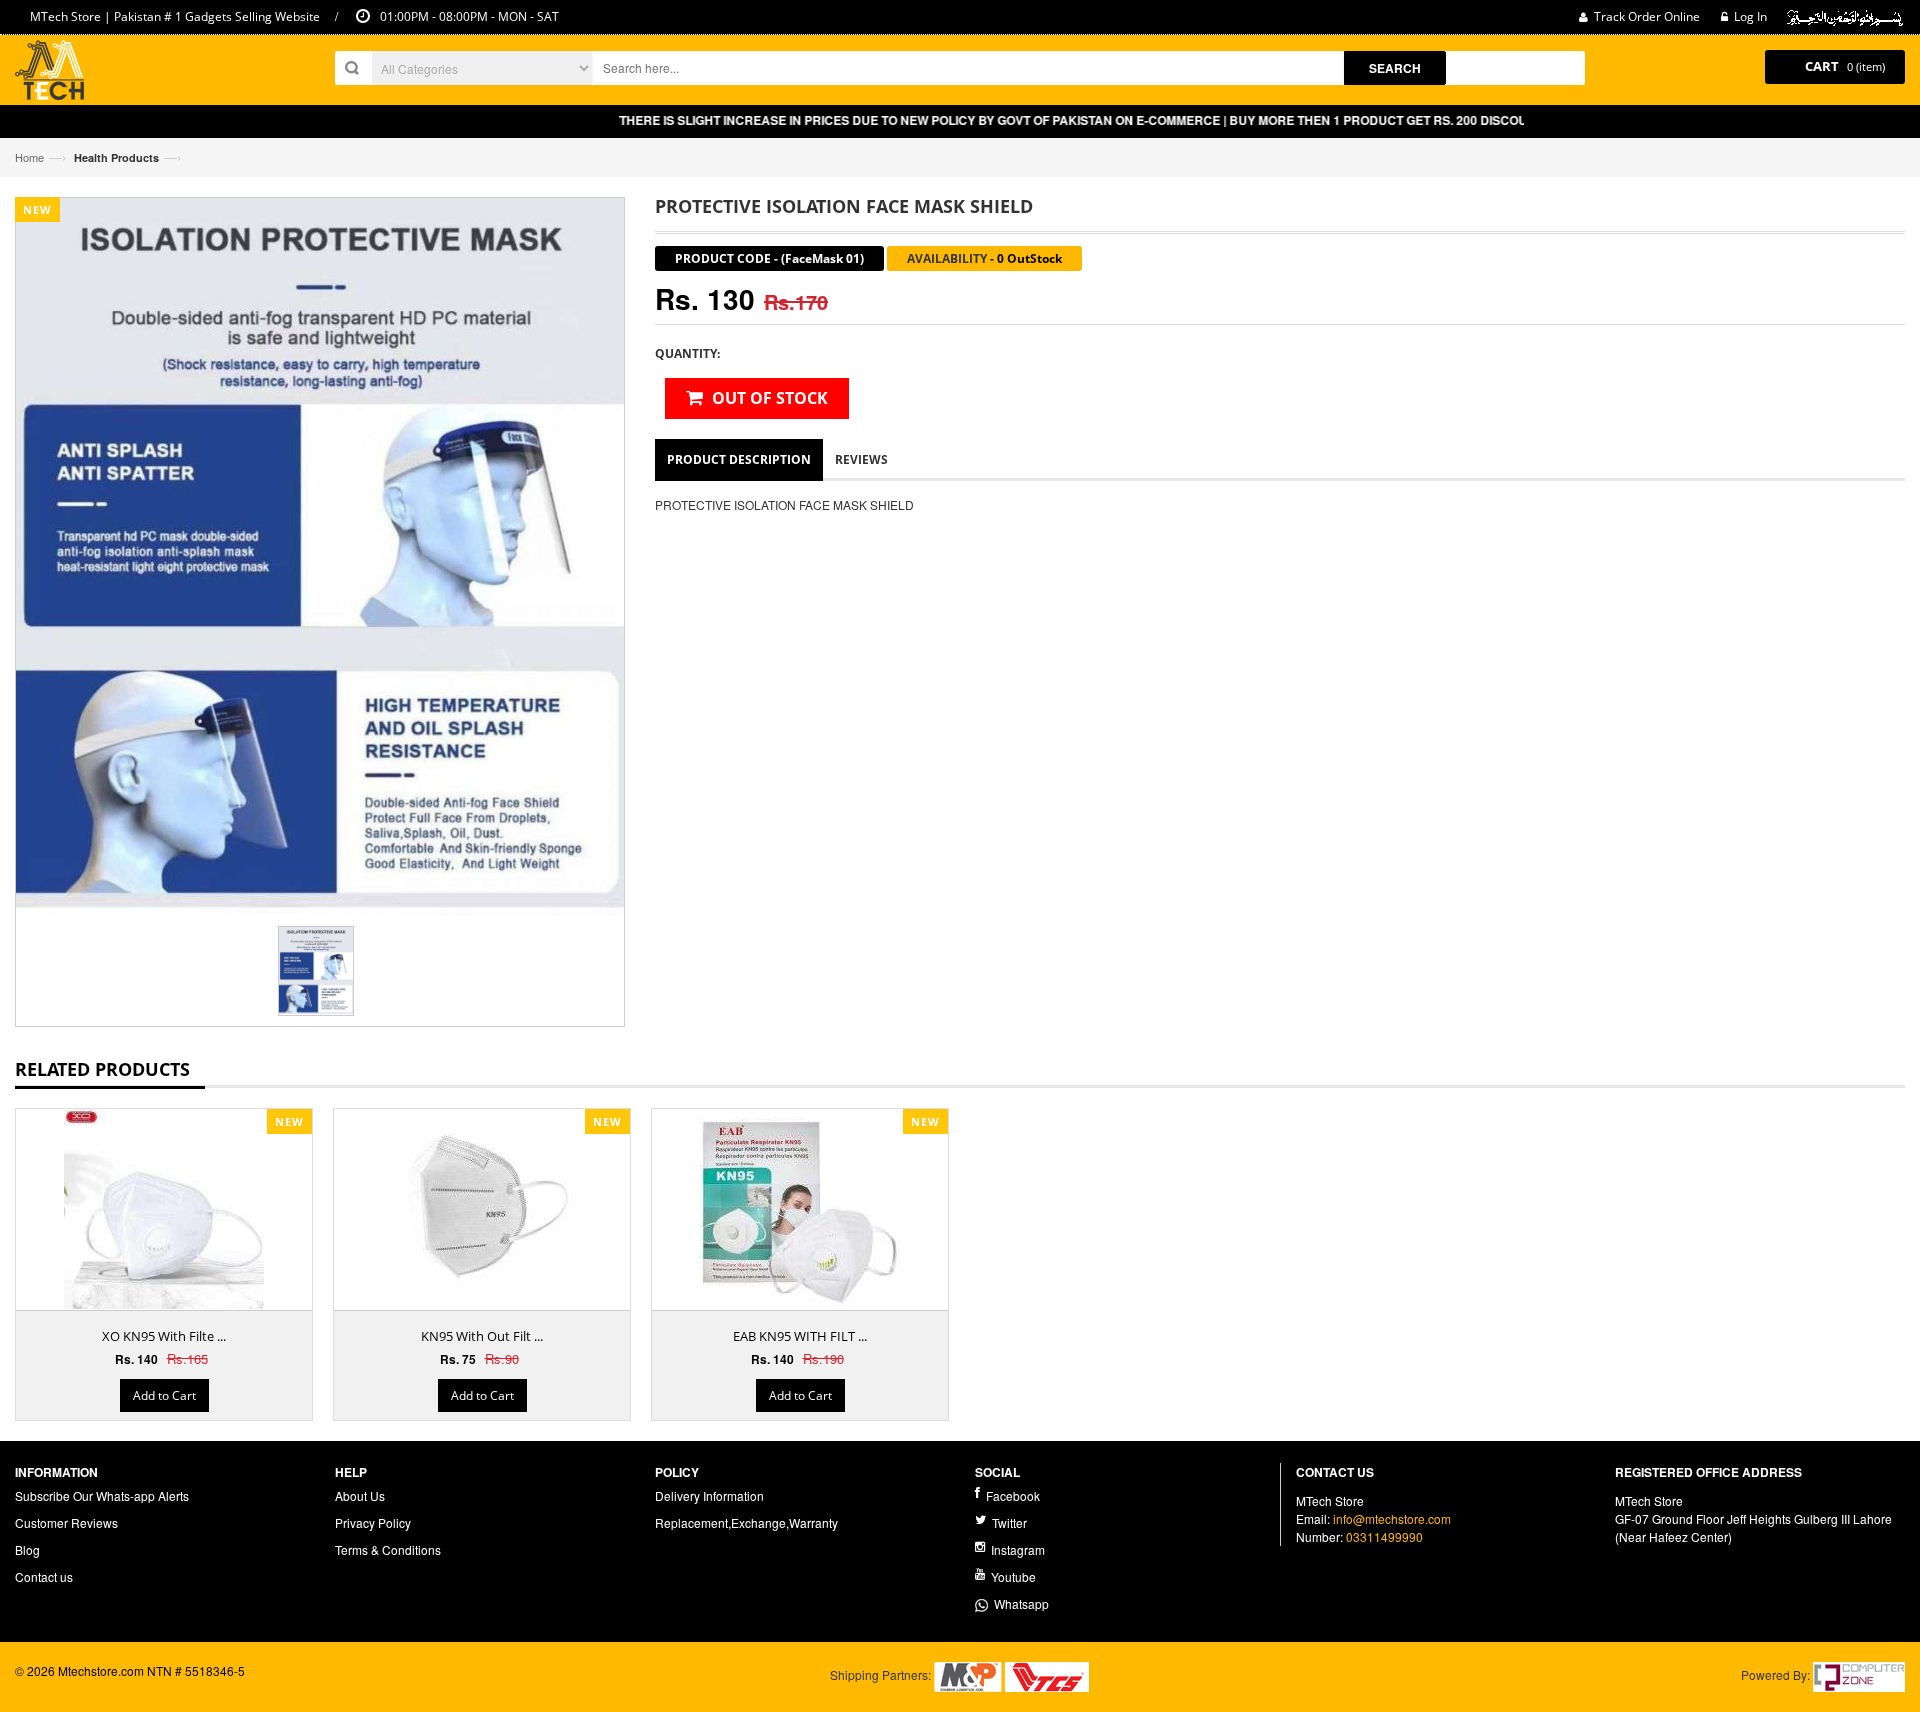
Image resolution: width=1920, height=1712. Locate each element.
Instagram (1016, 1549)
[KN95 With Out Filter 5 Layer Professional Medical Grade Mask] (482, 1209)
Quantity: (687, 353)
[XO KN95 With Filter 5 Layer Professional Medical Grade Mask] (164, 1214)
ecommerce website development (106, 1688)
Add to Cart (164, 1395)
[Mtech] (49, 72)
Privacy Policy (373, 1522)
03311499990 (1384, 1536)
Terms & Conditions (388, 1549)
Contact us (44, 1576)
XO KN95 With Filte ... (164, 1336)
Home (29, 157)
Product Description (739, 459)
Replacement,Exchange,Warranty (746, 1522)
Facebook (1011, 1495)
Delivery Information (709, 1495)
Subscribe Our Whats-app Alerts (102, 1495)
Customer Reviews (66, 1522)
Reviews (861, 459)
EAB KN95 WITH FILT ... (800, 1336)
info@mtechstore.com (1392, 1518)
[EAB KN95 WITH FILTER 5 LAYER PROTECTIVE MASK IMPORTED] (800, 1209)
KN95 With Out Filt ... (482, 1336)
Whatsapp (1018, 1603)
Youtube (1012, 1576)
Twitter (1008, 1522)
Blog (27, 1549)
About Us (360, 1495)
